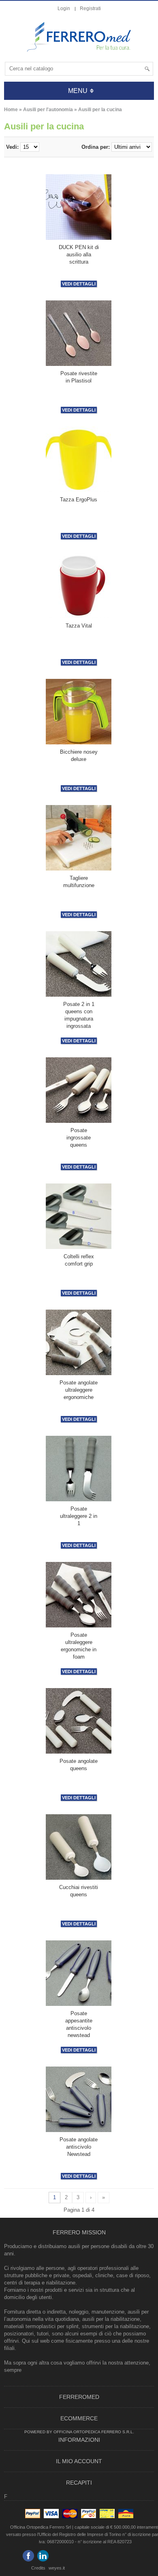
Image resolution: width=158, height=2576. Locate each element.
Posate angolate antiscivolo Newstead (79, 2147)
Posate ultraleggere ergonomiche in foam (79, 1646)
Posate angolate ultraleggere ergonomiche (79, 1390)
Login (64, 8)
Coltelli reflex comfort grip (79, 1260)
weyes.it (57, 2568)
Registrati (90, 8)
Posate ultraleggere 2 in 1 (79, 1516)
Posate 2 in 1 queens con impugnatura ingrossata (79, 1015)
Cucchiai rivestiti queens (79, 1891)
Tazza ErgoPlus (79, 500)
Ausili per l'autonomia (48, 110)
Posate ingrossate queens (79, 1138)
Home (11, 110)
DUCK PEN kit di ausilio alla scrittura (79, 255)
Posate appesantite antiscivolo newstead (79, 2024)
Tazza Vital (79, 626)
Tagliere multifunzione (79, 882)
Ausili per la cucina (100, 110)
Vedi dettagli (79, 284)
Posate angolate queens (79, 1765)
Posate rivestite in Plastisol (79, 377)
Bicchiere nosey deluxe (79, 755)
